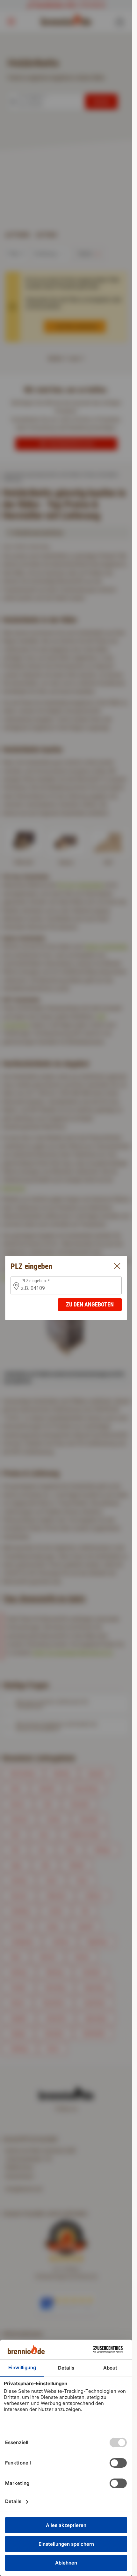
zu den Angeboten (90, 1304)
